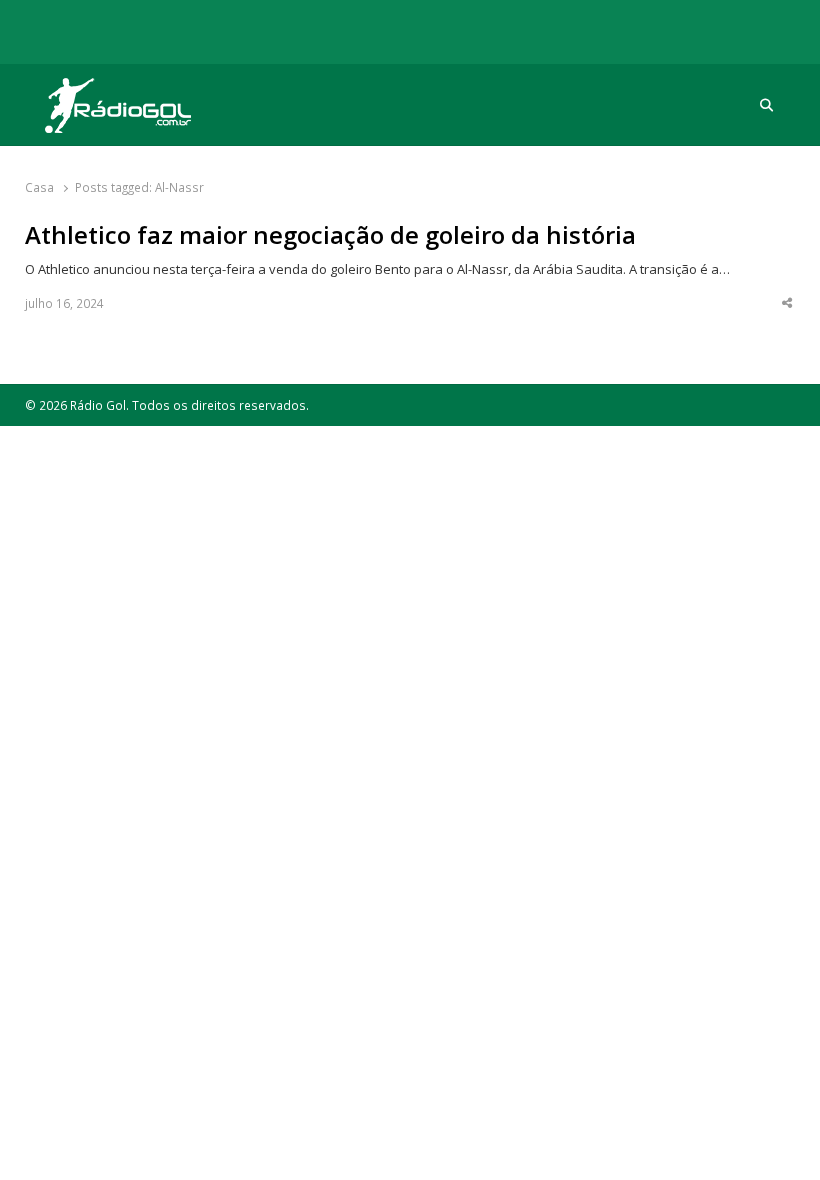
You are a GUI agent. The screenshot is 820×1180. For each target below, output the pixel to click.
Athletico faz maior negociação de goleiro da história (330, 235)
